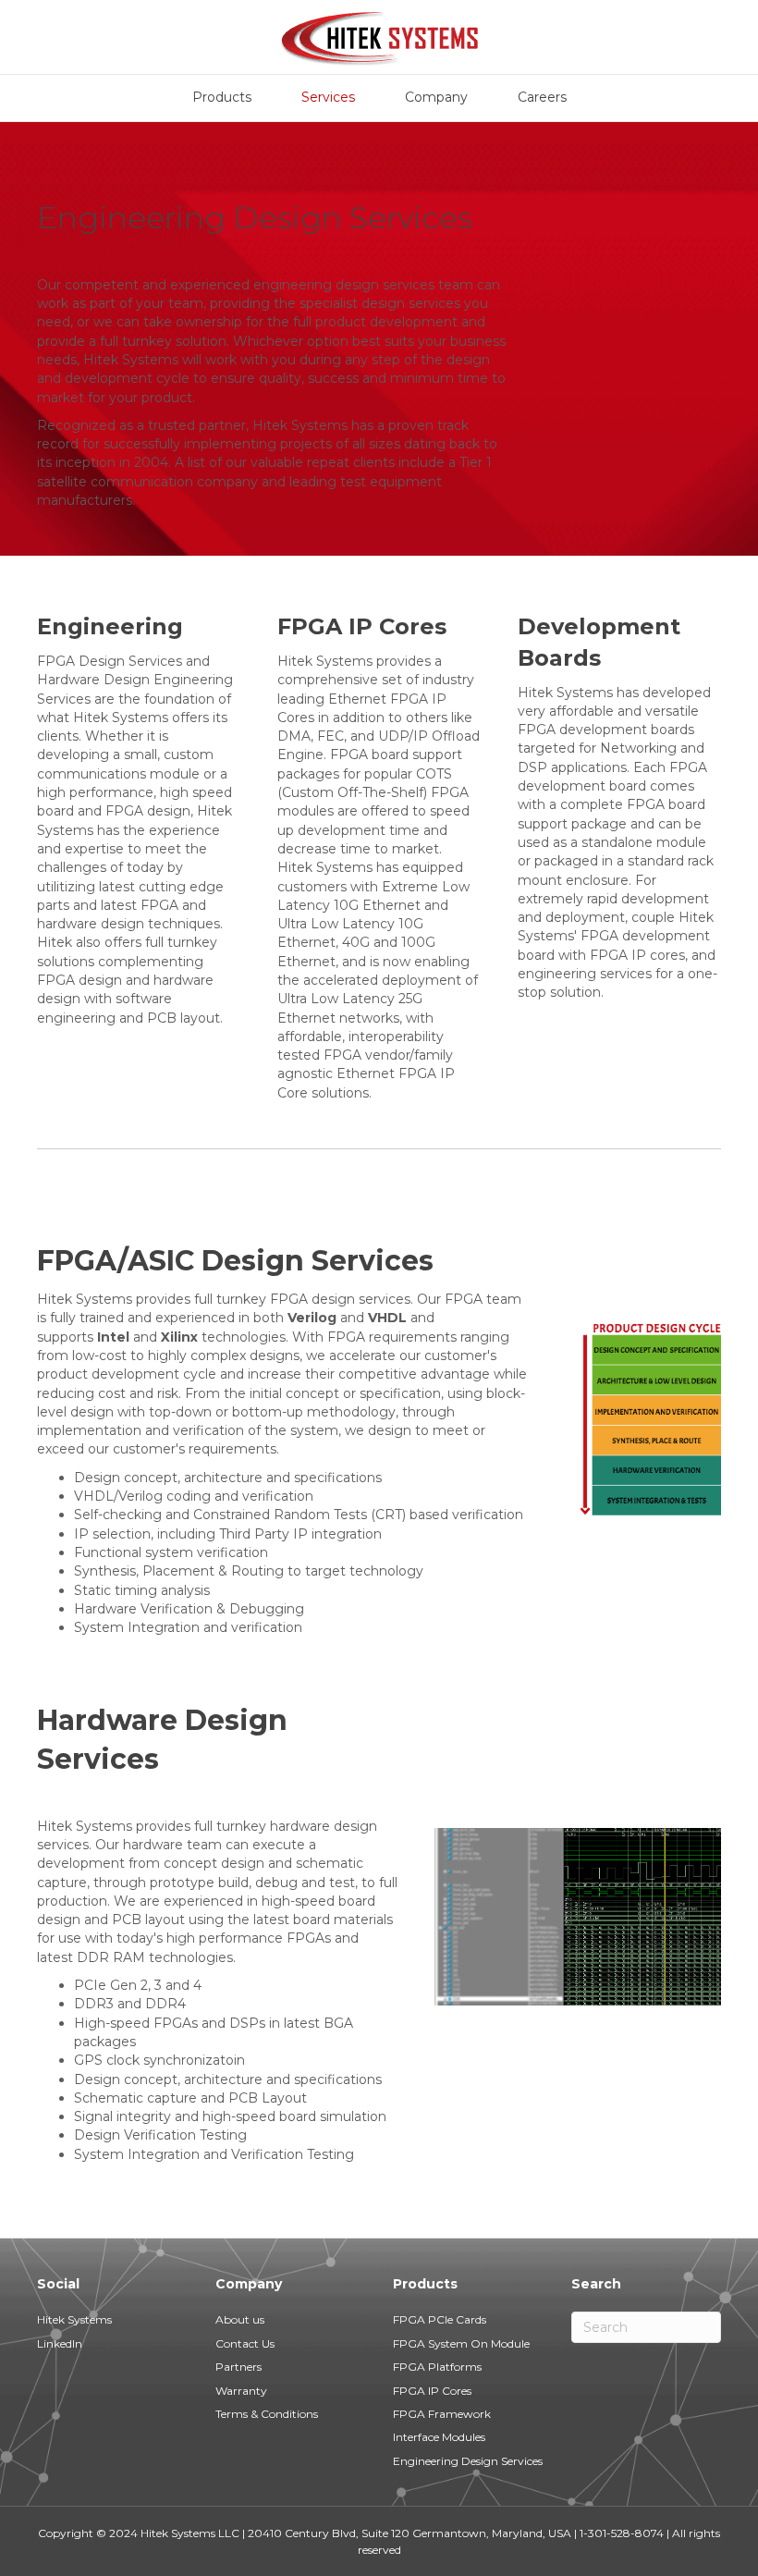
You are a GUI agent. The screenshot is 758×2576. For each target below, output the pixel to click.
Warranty (241, 2391)
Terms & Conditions (267, 2414)
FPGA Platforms (437, 2367)
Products (222, 97)
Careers (542, 97)
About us (240, 2319)
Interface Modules (439, 2437)
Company (436, 97)
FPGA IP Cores (432, 2391)
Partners (238, 2367)
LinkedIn (60, 2343)
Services (328, 97)
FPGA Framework (442, 2414)
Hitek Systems (74, 2319)
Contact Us (245, 2343)
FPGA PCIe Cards (440, 2319)
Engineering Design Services (468, 2461)
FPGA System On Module (461, 2343)
